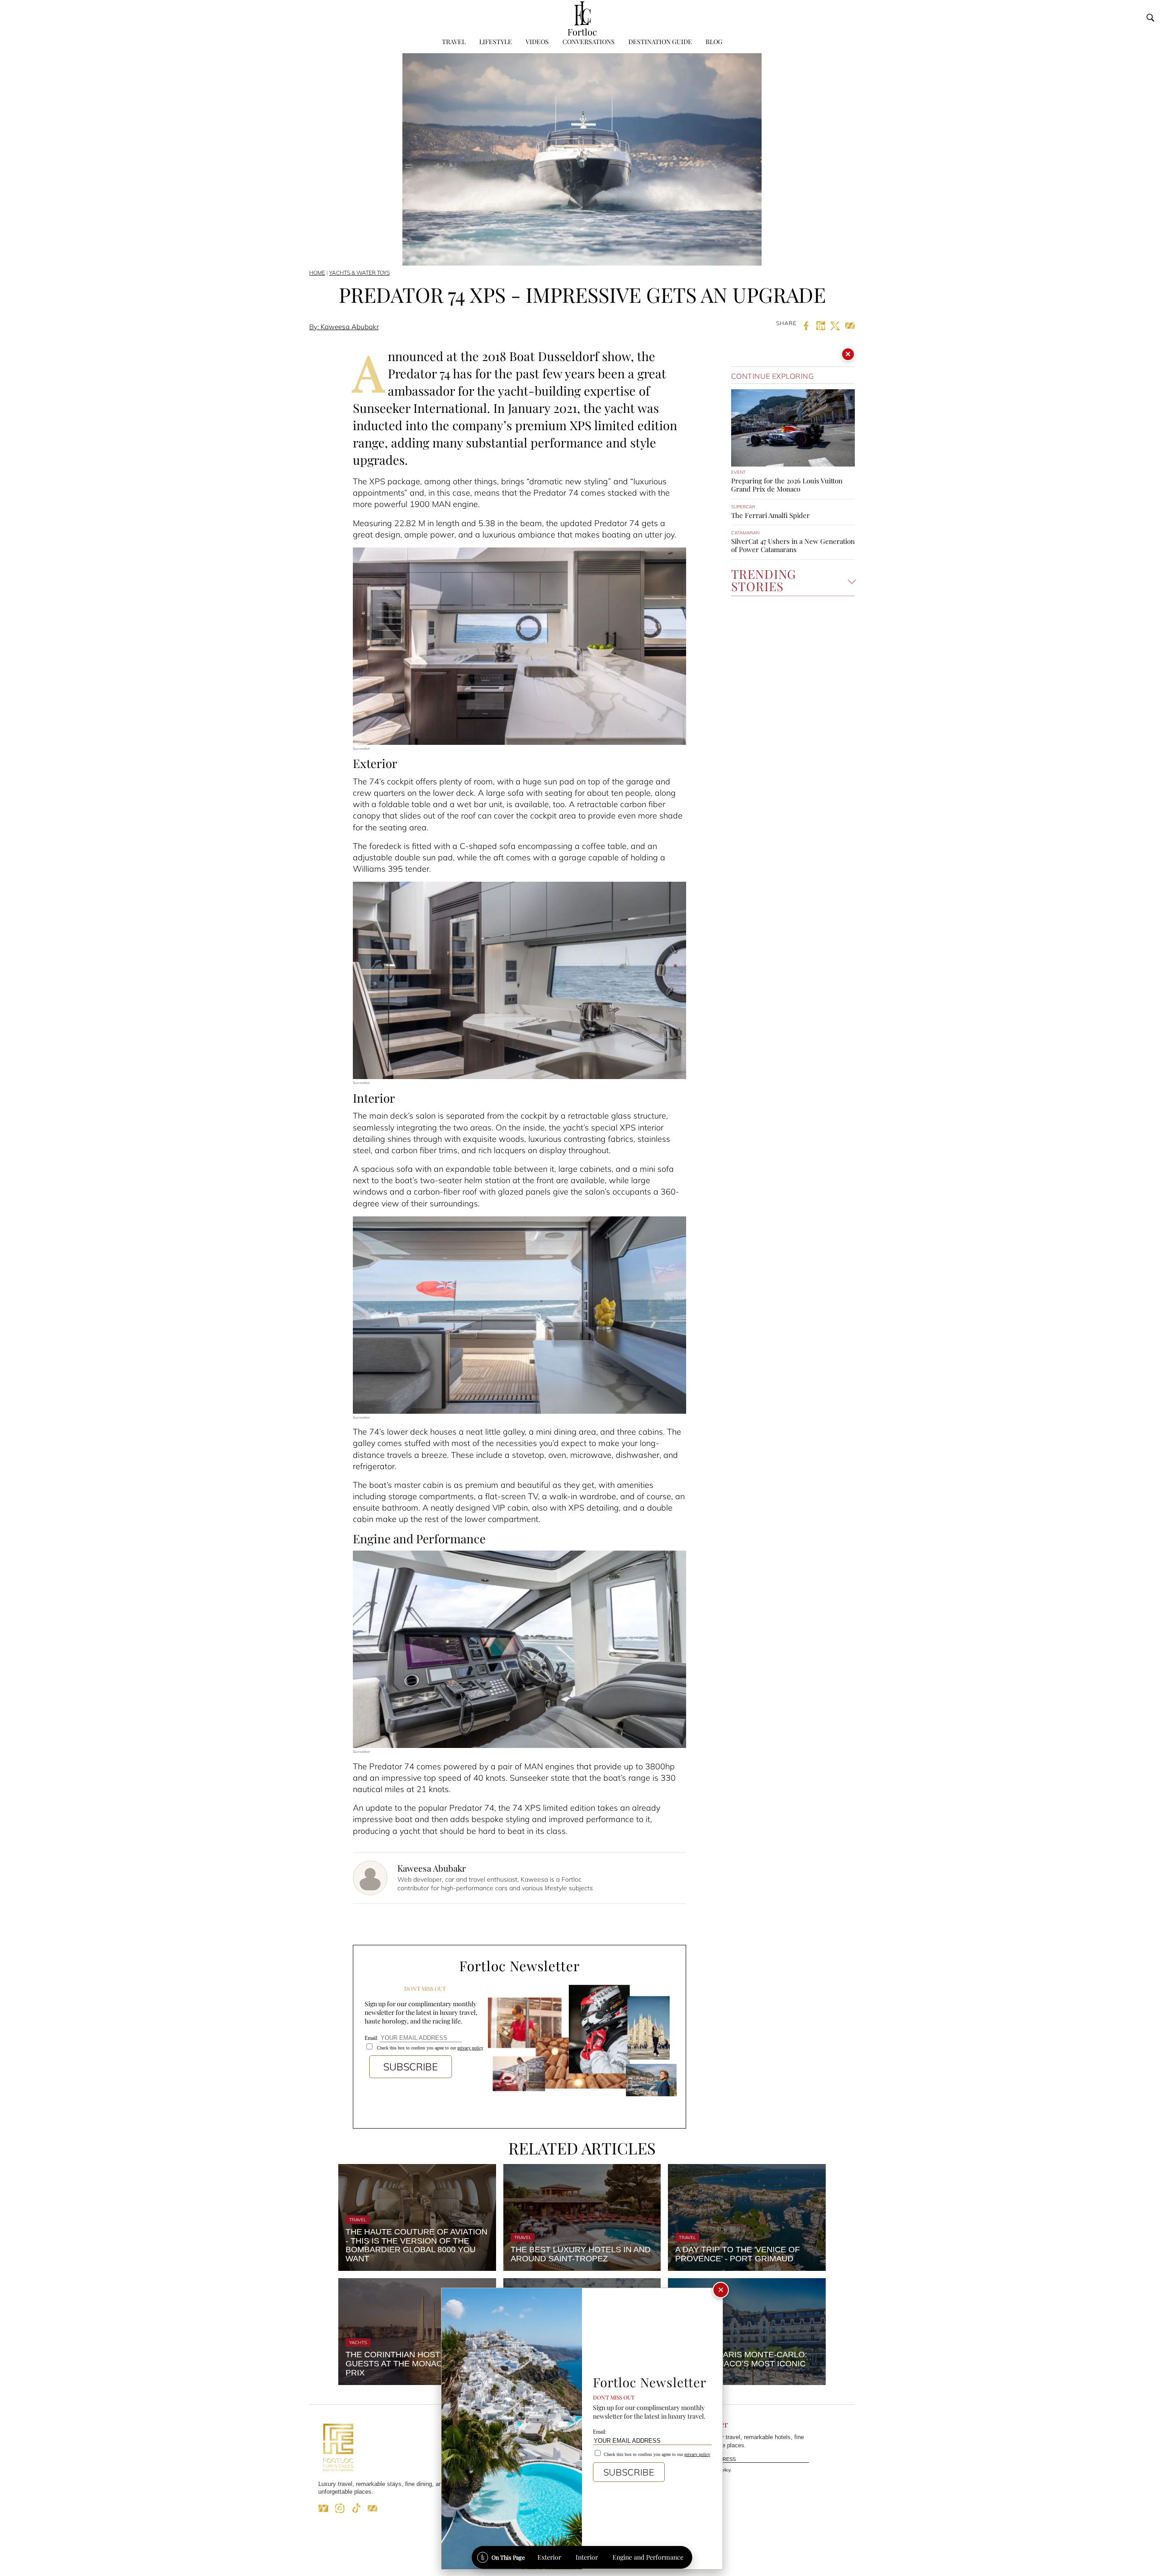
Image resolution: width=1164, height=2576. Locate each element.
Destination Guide (660, 42)
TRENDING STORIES (764, 581)
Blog (714, 42)
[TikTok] (356, 2511)
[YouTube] (323, 2511)
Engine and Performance (648, 2557)
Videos (537, 42)
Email (669, 2460)
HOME (317, 273)
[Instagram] (340, 2511)
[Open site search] (1150, 18)
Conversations (589, 42)
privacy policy (470, 2048)
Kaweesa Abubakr (431, 1868)
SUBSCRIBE (411, 2067)
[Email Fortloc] (372, 2511)
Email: (372, 2038)
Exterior (549, 2557)
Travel (454, 42)
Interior (587, 2557)
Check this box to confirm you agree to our (429, 2048)
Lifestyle (496, 42)
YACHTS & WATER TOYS (359, 273)
